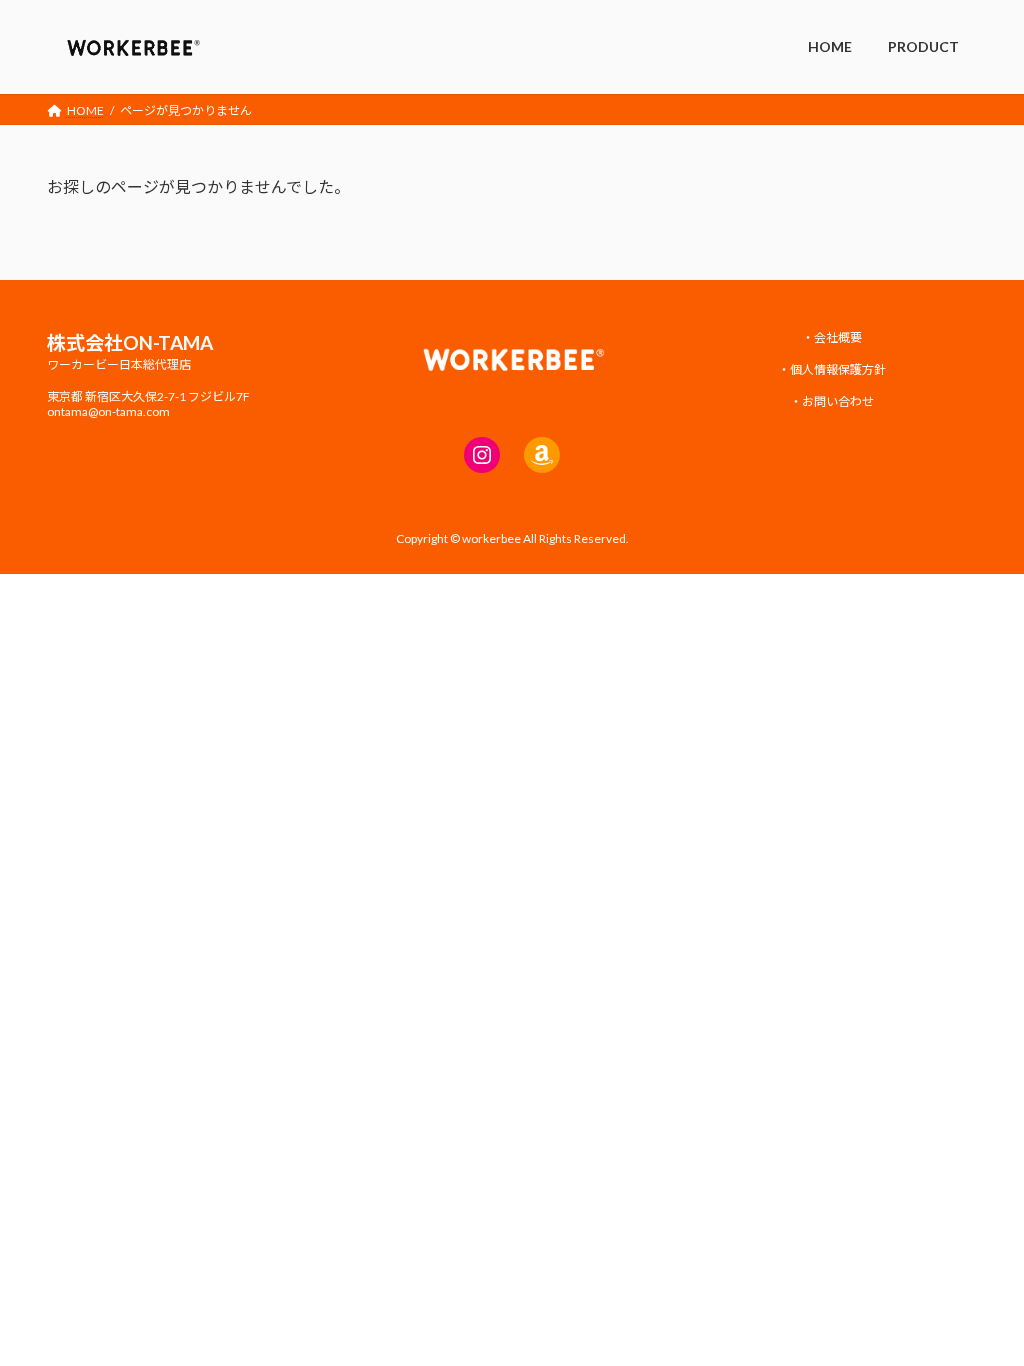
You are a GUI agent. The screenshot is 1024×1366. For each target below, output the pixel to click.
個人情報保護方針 (838, 369)
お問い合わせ (838, 401)
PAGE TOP (980, 1306)
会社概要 (838, 337)
